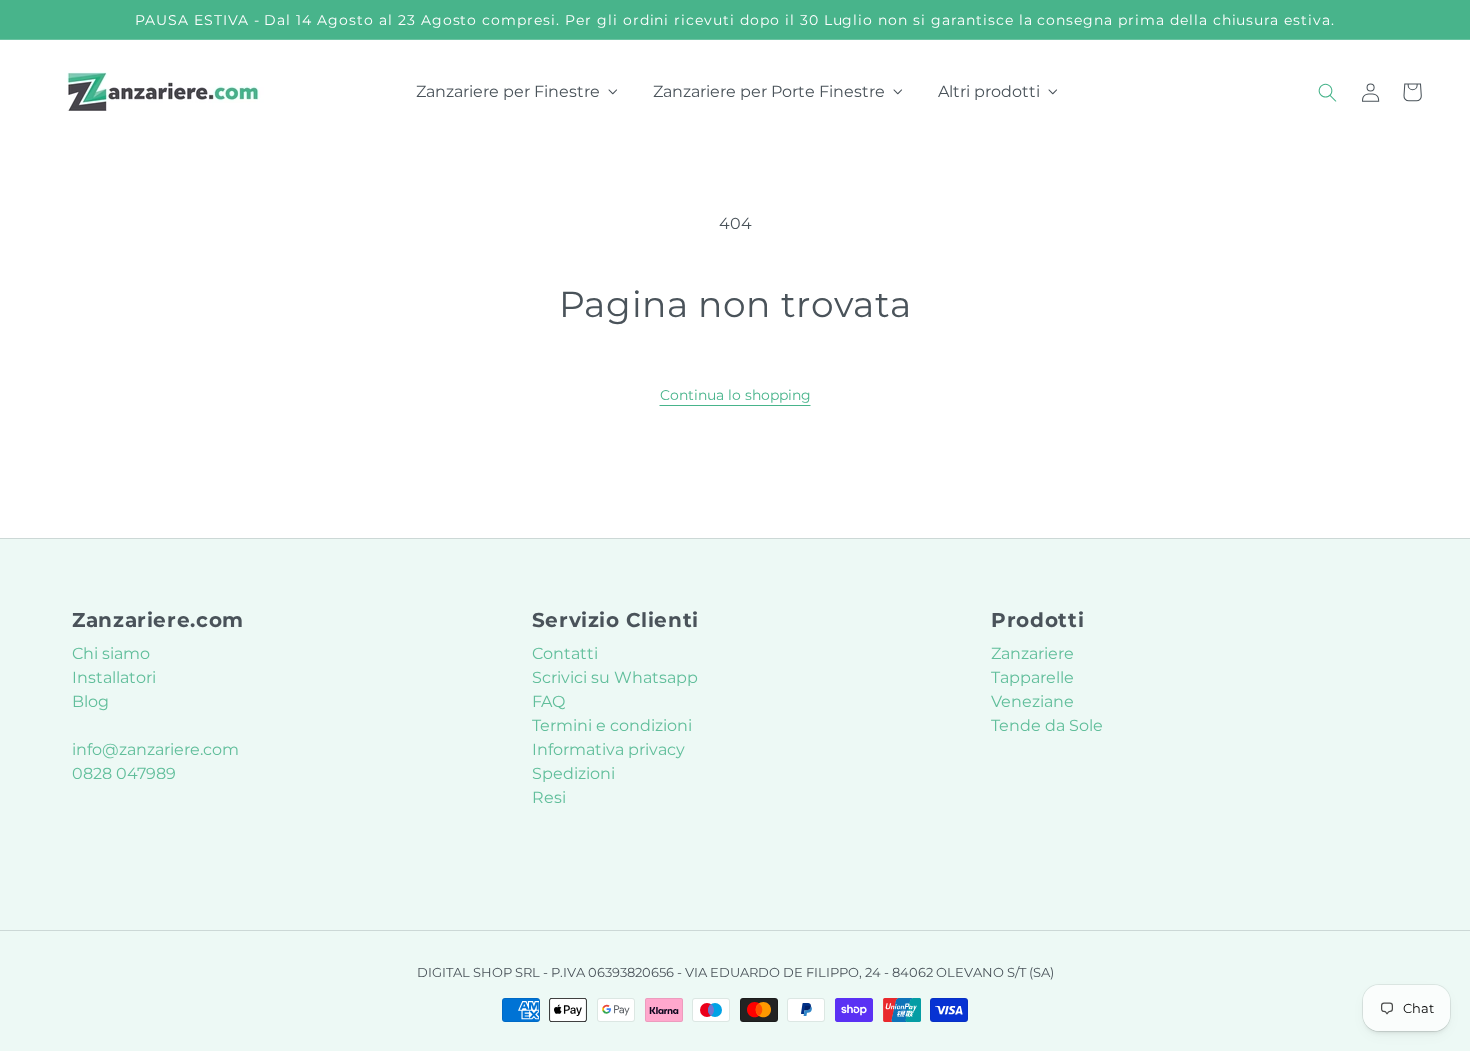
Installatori (114, 677)
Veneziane (1032, 701)
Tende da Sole (1047, 725)
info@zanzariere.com (155, 749)
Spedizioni (573, 773)
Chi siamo (111, 653)
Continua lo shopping (735, 395)
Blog (90, 701)
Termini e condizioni (612, 725)
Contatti (565, 653)
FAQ (548, 701)
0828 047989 (124, 773)
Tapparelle (1032, 677)
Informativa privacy (608, 749)
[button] (1328, 92)
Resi (549, 797)
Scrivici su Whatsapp (615, 677)
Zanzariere (1032, 653)
